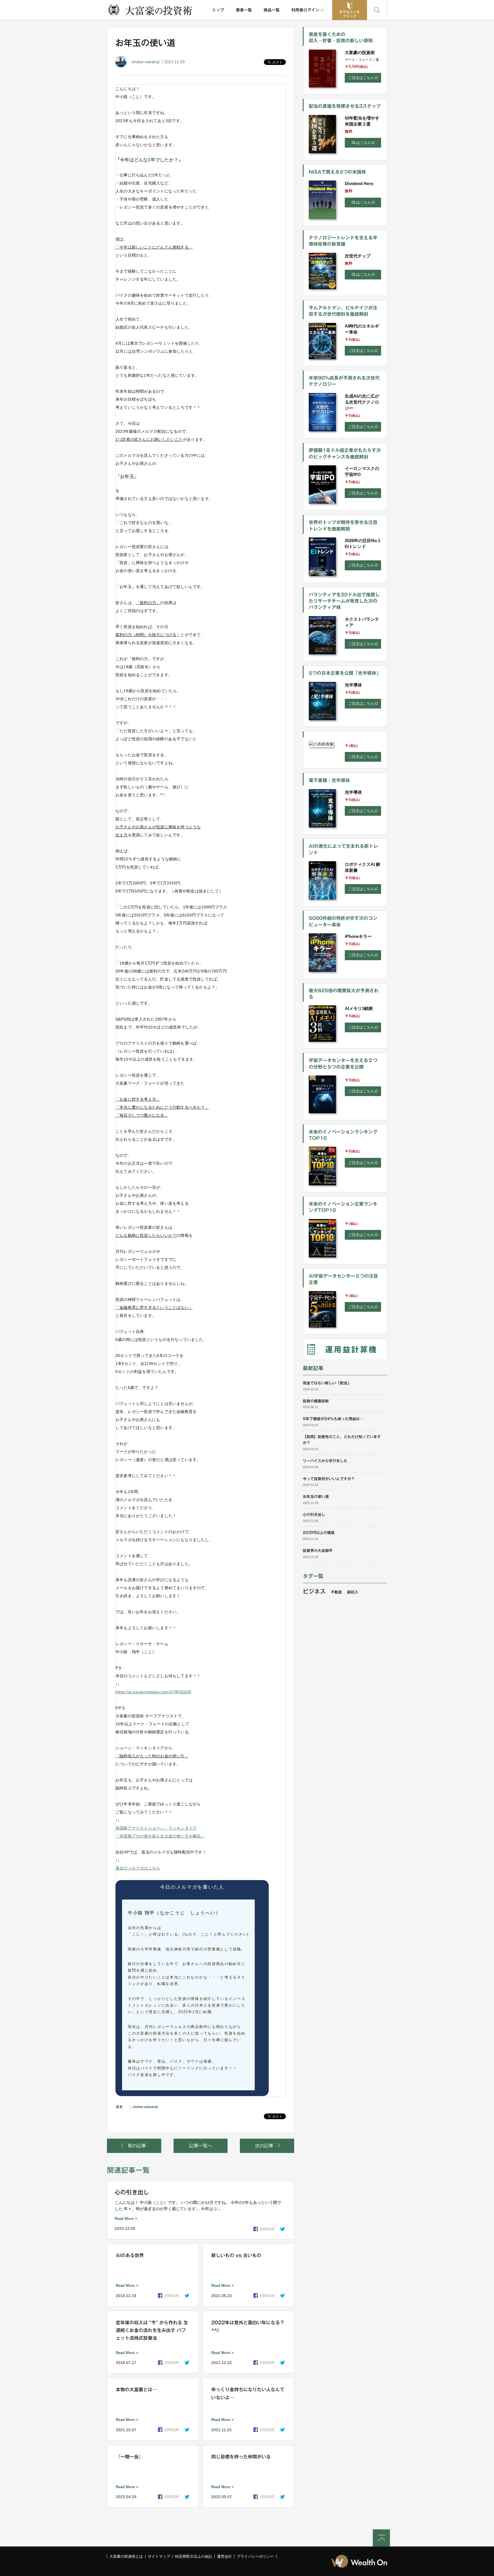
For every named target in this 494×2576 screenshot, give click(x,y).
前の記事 (137, 2146)
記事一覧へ (201, 2146)
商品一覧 (272, 10)
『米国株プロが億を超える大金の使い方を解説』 (160, 1836)
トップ (218, 10)
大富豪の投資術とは (126, 2556)
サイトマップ (159, 2556)
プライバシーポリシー (255, 2556)
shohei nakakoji (146, 62)
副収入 (353, 1592)
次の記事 (264, 2146)
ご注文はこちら (361, 78)
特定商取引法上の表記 (194, 2556)
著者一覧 (244, 10)
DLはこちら (361, 143)
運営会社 (224, 2556)
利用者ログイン (305, 10)
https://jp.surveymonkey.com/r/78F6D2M (153, 1692)
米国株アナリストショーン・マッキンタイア (156, 1828)
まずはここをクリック (350, 14)
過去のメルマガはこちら (138, 1868)
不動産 (336, 1592)
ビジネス (314, 1591)
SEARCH (377, 10)
